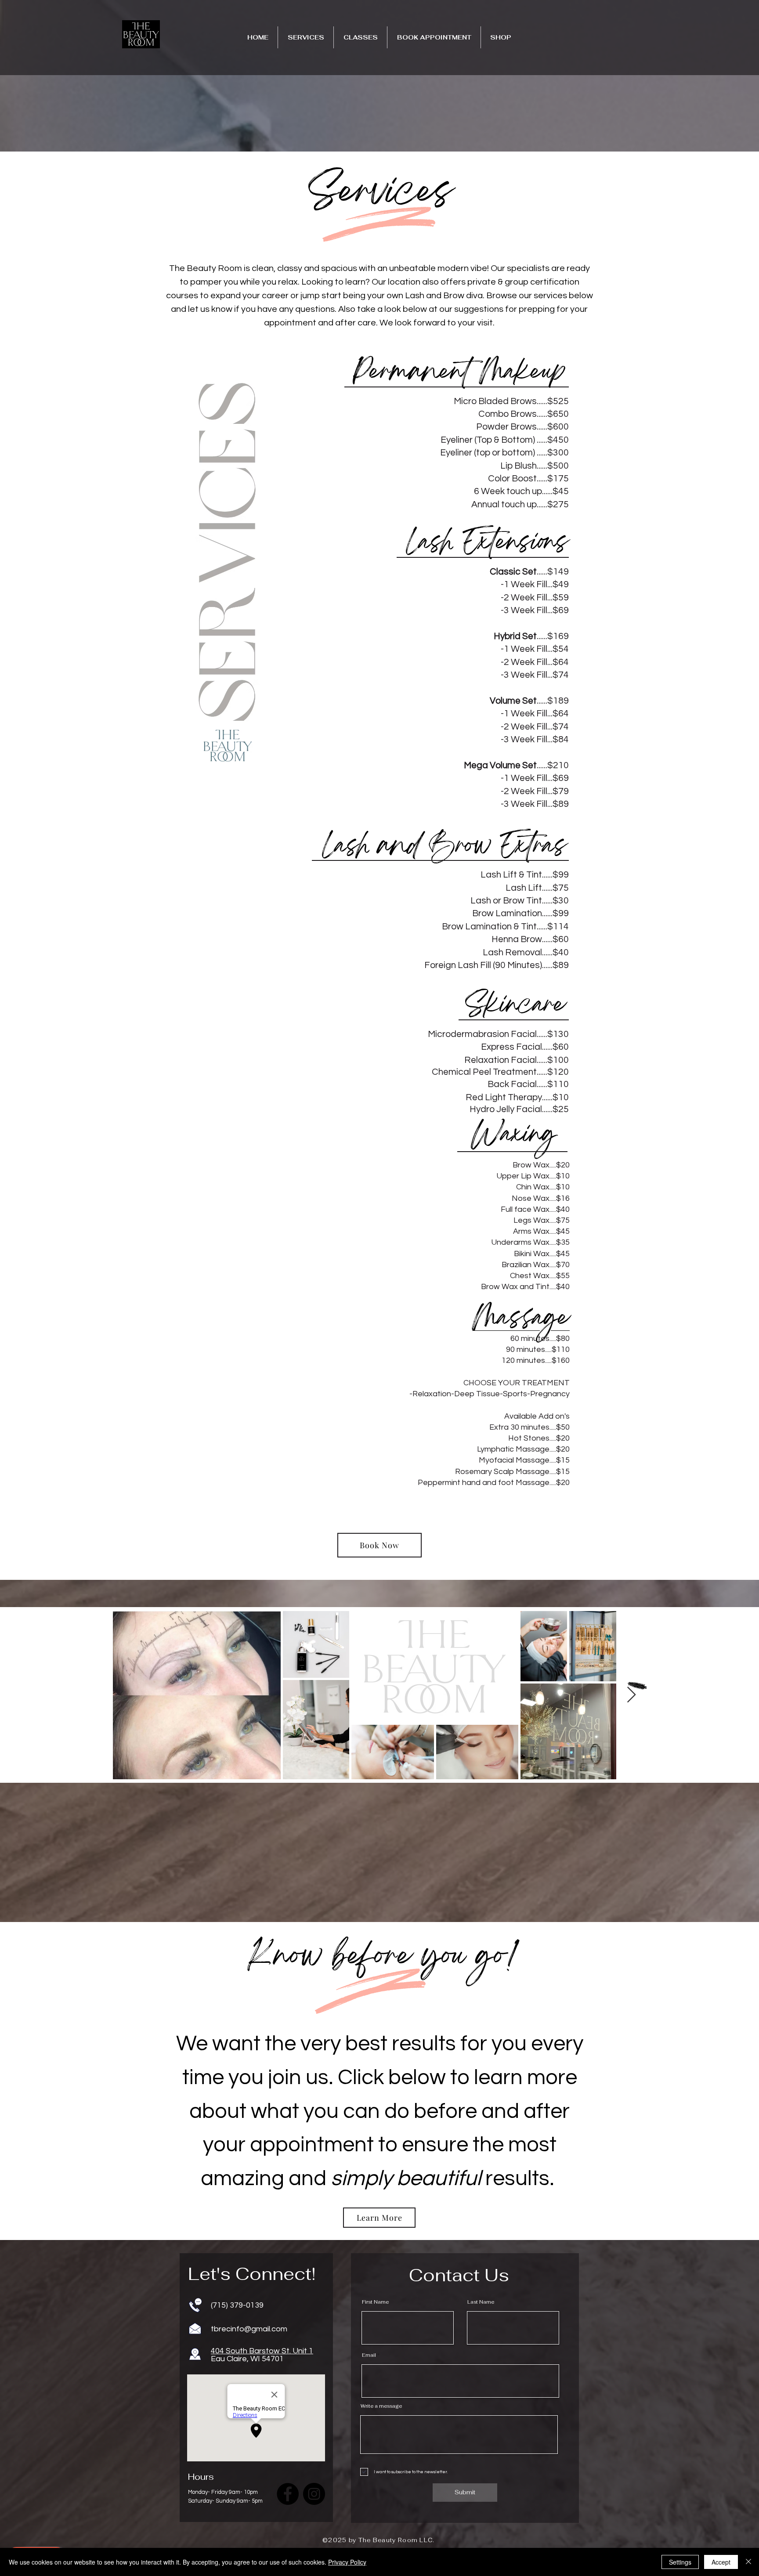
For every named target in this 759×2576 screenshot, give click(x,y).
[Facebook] (288, 2494)
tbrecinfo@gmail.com (249, 2329)
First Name (375, 2302)
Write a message (381, 2406)
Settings (680, 2562)
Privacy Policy (347, 2562)
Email (369, 2355)
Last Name (481, 2302)
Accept (721, 2562)
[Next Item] (631, 1695)
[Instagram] (314, 2494)
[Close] (748, 2562)
